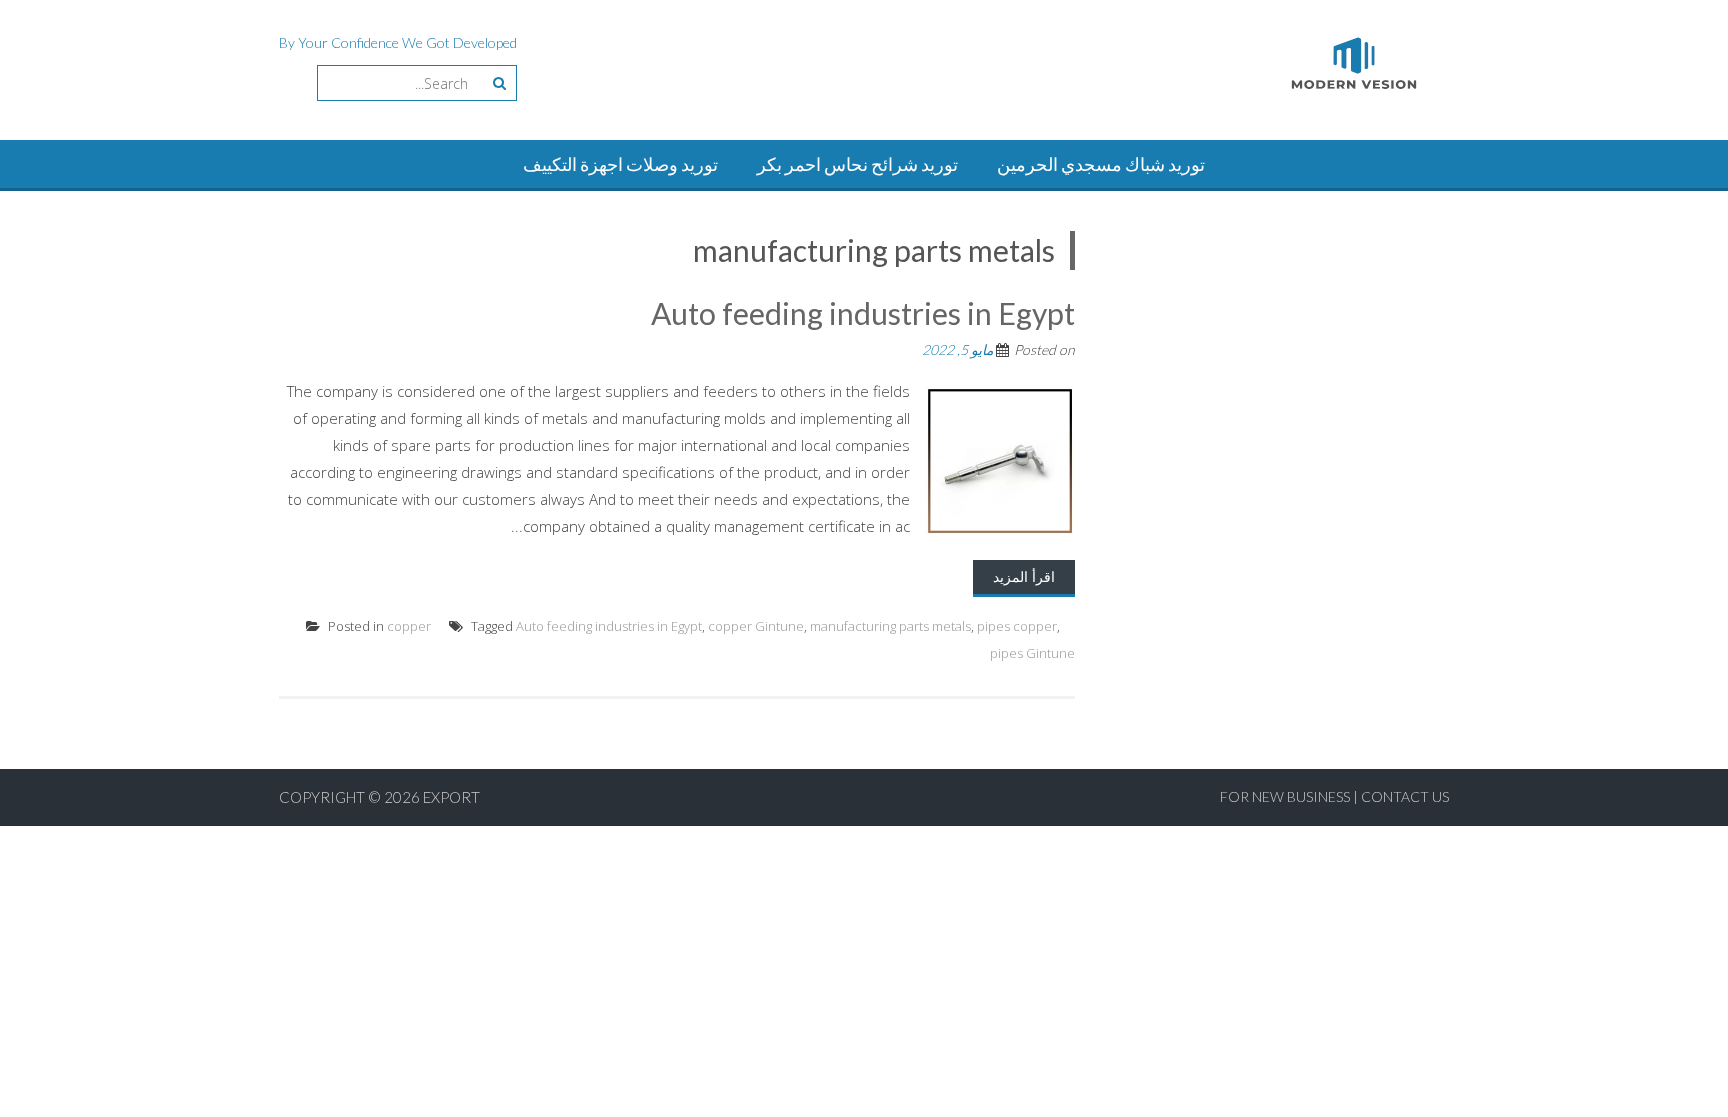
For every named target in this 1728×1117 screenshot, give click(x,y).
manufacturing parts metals (890, 626)
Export (451, 797)
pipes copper (1017, 626)
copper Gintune (756, 626)
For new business (1286, 796)
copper (409, 626)
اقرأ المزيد (1024, 576)
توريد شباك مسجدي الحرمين (1101, 164)
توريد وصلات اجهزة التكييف (620, 164)
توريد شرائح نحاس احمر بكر (857, 164)
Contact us (1405, 796)
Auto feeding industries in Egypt (863, 313)
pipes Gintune (1032, 653)
